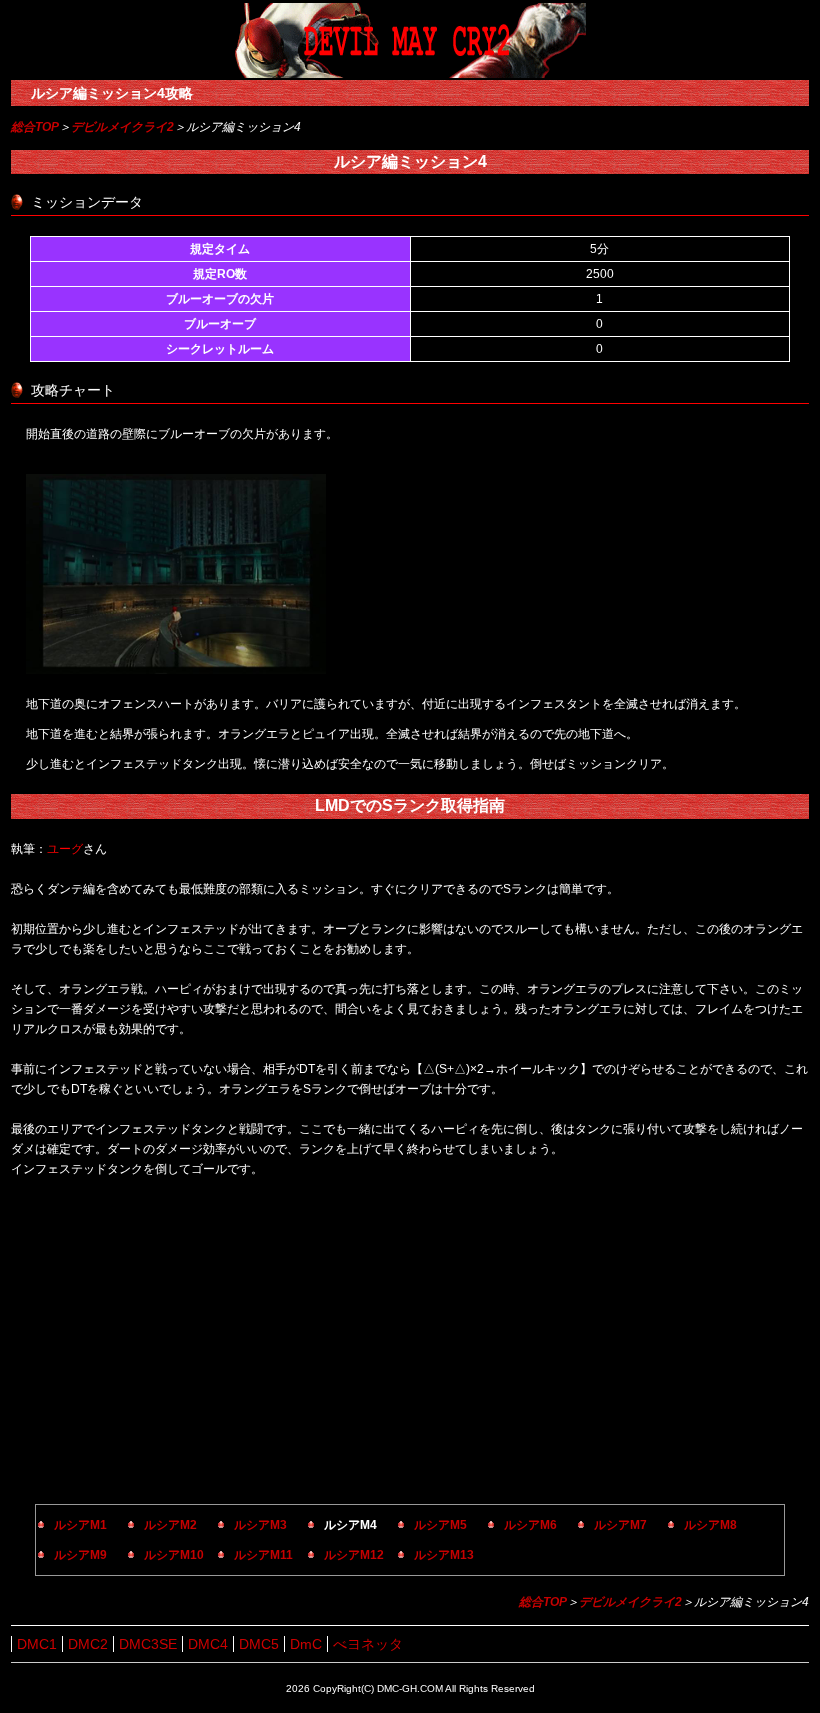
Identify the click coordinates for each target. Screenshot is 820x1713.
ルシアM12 (354, 1555)
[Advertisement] (410, 1344)
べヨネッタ (368, 1644)
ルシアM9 (80, 1555)
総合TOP (35, 127)
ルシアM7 (620, 1525)
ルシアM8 (710, 1525)
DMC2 (88, 1644)
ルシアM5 (440, 1525)
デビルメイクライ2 (122, 127)
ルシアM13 (444, 1555)
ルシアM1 (80, 1525)
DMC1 (37, 1644)
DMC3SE (148, 1644)
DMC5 (259, 1644)
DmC (306, 1644)
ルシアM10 (174, 1555)
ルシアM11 (263, 1555)
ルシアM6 (530, 1525)
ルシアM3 (260, 1525)
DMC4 (208, 1644)
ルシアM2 (170, 1525)
